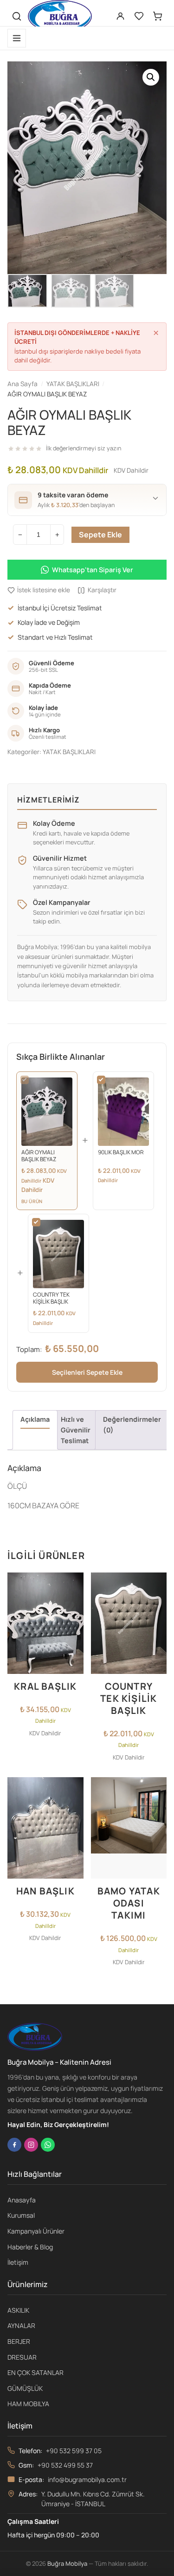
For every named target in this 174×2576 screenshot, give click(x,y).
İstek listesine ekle (44, 590)
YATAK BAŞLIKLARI (69, 752)
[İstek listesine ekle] (74, 1585)
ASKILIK (18, 2310)
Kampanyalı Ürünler (36, 2231)
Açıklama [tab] (35, 1419)
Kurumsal (21, 2215)
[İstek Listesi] (139, 16)
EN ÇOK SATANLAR (35, 2372)
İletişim (18, 2262)
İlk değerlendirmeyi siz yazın (84, 448)
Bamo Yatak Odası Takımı (129, 1903)
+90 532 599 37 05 (74, 2451)
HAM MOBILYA (28, 2404)
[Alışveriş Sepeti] (157, 16)
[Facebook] (14, 2145)
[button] (151, 77)
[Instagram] (31, 2145)
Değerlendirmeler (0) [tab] (132, 1425)
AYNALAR (21, 2325)
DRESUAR (22, 2357)
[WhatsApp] (48, 2145)
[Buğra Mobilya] (60, 16)
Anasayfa (22, 2200)
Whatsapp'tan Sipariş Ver (93, 570)
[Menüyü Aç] (17, 38)
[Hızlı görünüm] (74, 1622)
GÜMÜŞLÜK (25, 2388)
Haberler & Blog (30, 2247)
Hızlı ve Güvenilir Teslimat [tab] (76, 1430)
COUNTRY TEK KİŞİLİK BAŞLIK (129, 1698)
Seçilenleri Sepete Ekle (87, 1372)
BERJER (19, 2341)
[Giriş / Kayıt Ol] (120, 16)
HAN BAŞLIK (45, 1891)
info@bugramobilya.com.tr (87, 2479)
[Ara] (17, 16)
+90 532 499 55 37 (65, 2465)
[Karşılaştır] (74, 1604)
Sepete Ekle (100, 535)
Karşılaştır (102, 590)
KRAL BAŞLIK (45, 1686)
